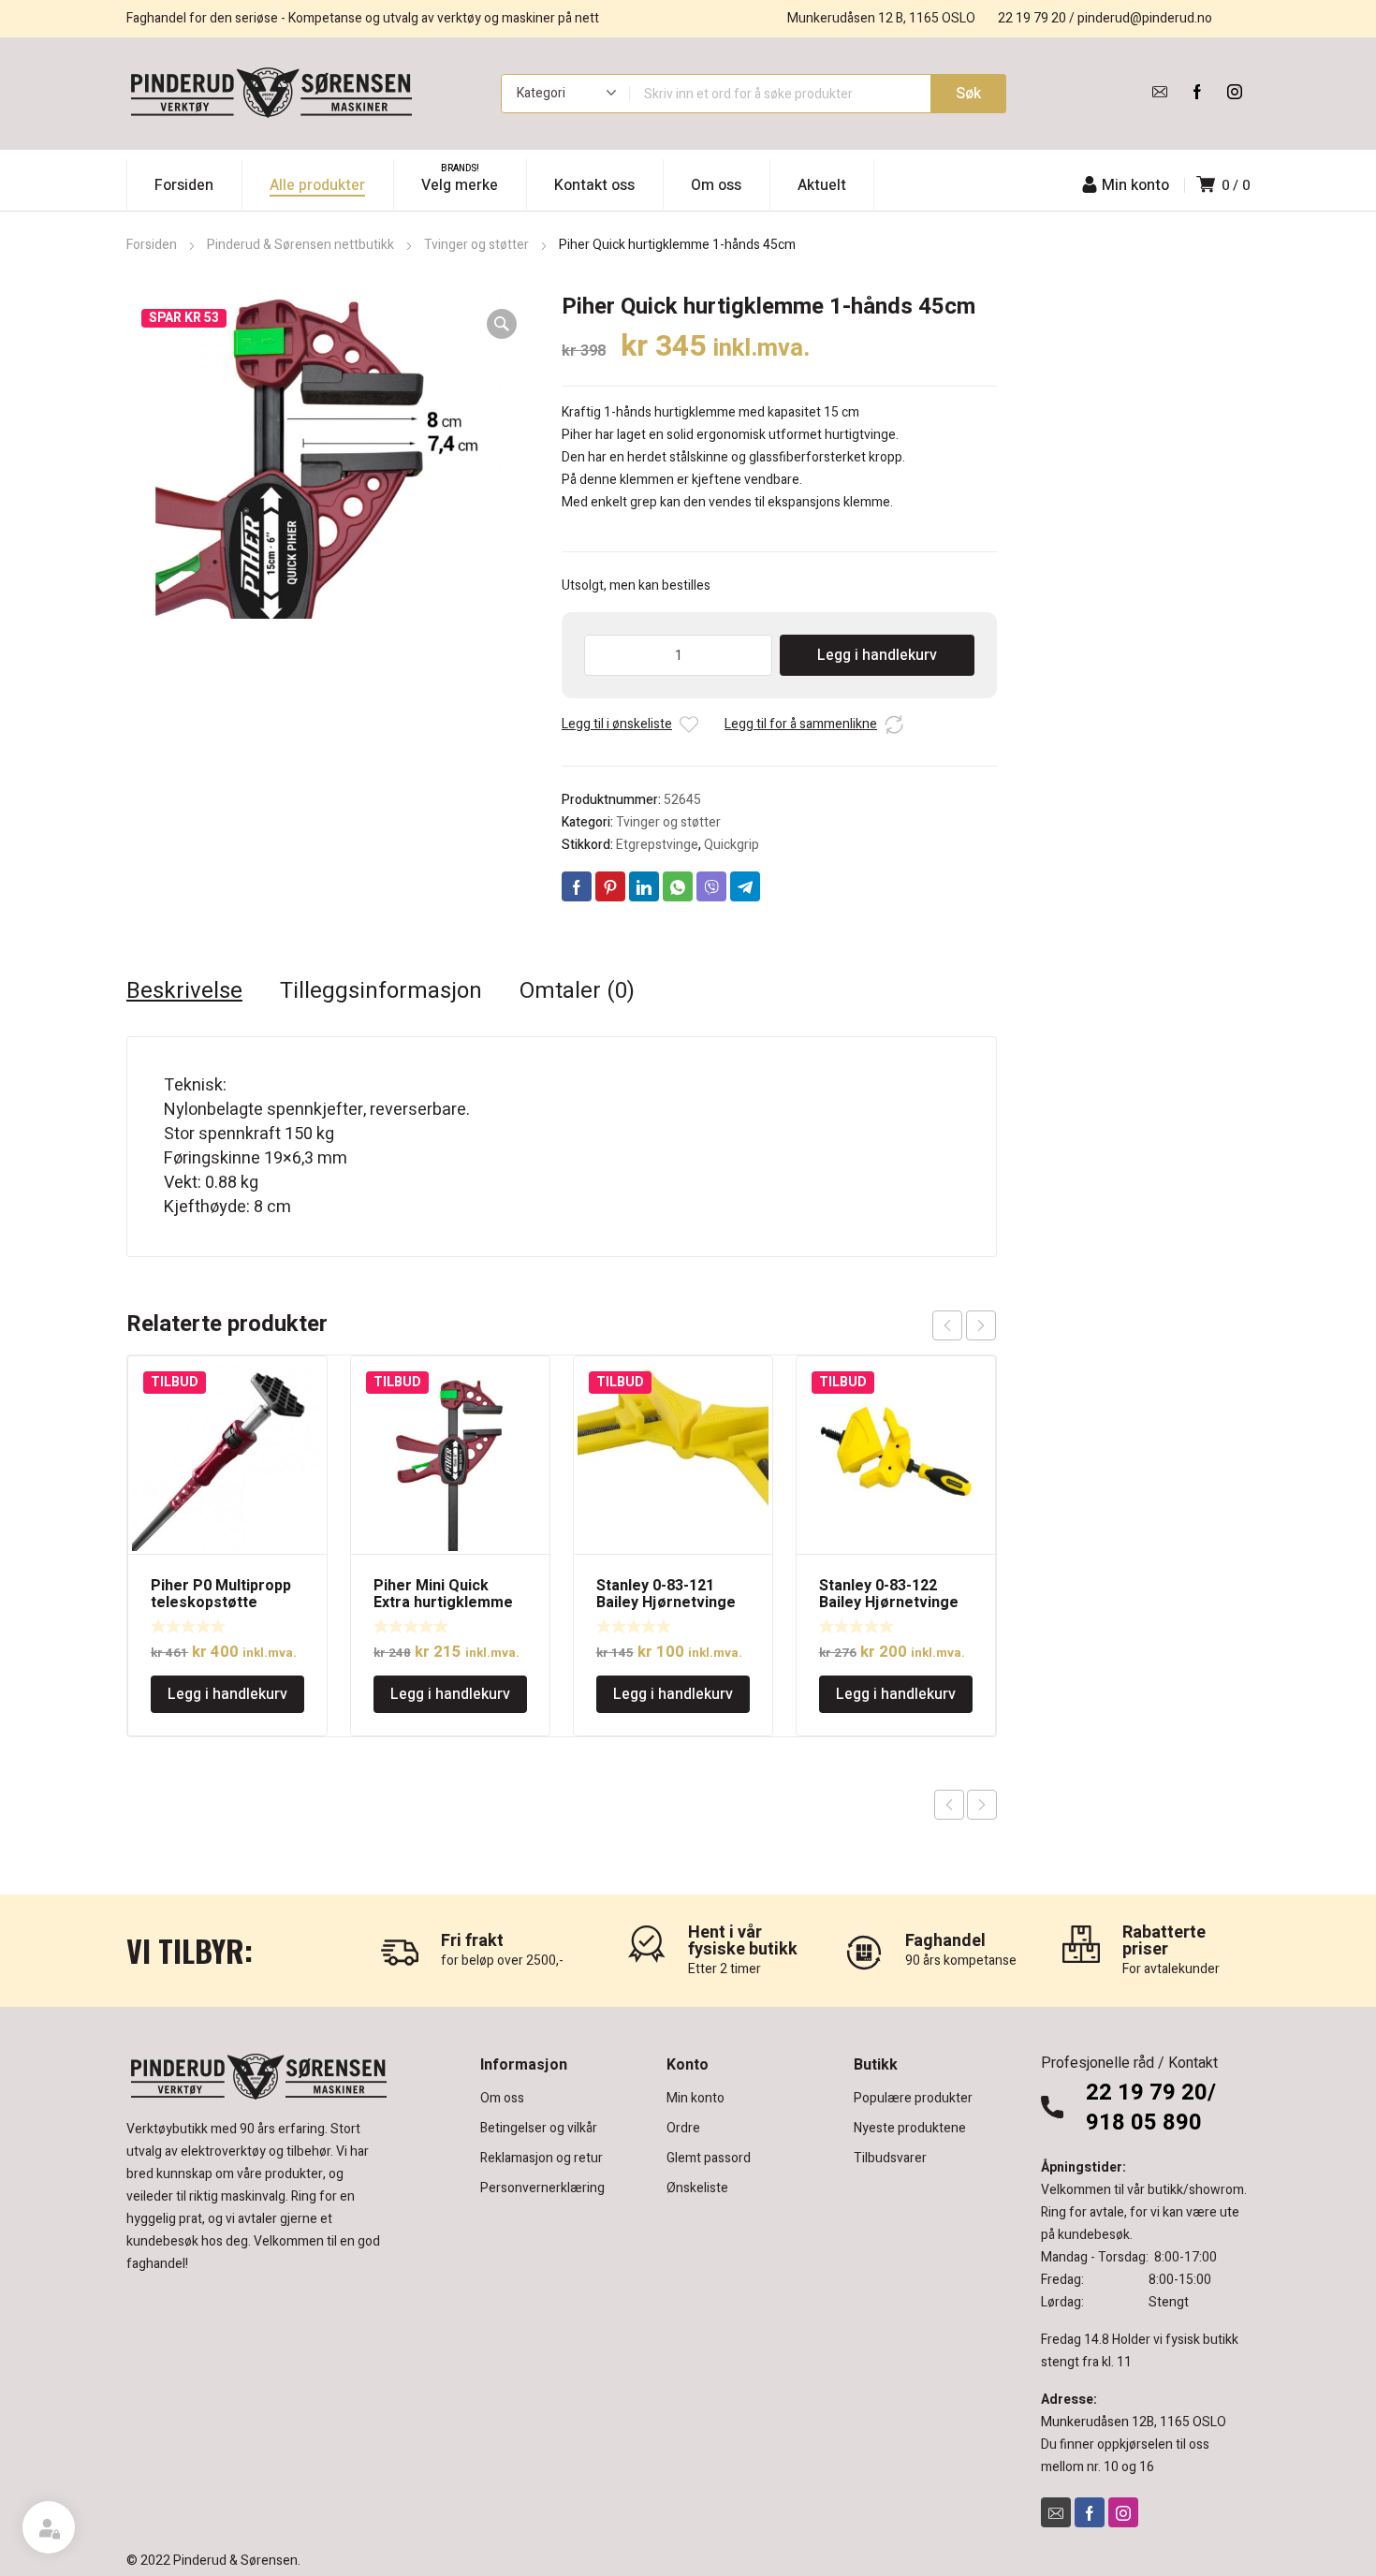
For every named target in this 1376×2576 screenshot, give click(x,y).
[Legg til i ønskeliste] (689, 724)
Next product (982, 1805)
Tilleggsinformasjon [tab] (381, 991)
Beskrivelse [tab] (184, 991)
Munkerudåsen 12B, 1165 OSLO (1134, 2422)
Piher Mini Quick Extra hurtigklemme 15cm (443, 1603)
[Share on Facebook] (577, 886)
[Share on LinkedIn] (644, 886)
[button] (502, 324)
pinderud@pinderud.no (1145, 18)
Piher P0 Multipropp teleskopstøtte (221, 1594)
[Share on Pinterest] (610, 886)
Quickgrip (732, 845)
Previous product (949, 1805)
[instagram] (1235, 92)
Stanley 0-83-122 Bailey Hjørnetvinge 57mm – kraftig (889, 1603)
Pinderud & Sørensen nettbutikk (300, 245)
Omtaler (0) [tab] (577, 991)
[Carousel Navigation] (964, 1325)
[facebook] (1197, 92)
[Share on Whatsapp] (678, 886)
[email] (1160, 92)
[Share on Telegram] (745, 886)
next (981, 1325)
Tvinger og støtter (476, 245)
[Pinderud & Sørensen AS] (271, 94)
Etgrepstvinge (657, 845)
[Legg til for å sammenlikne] (894, 724)
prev (947, 1325)
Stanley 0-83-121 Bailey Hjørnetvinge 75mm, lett (666, 1603)
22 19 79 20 (1032, 18)
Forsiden (152, 245)
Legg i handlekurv (877, 655)
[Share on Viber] (711, 886)
